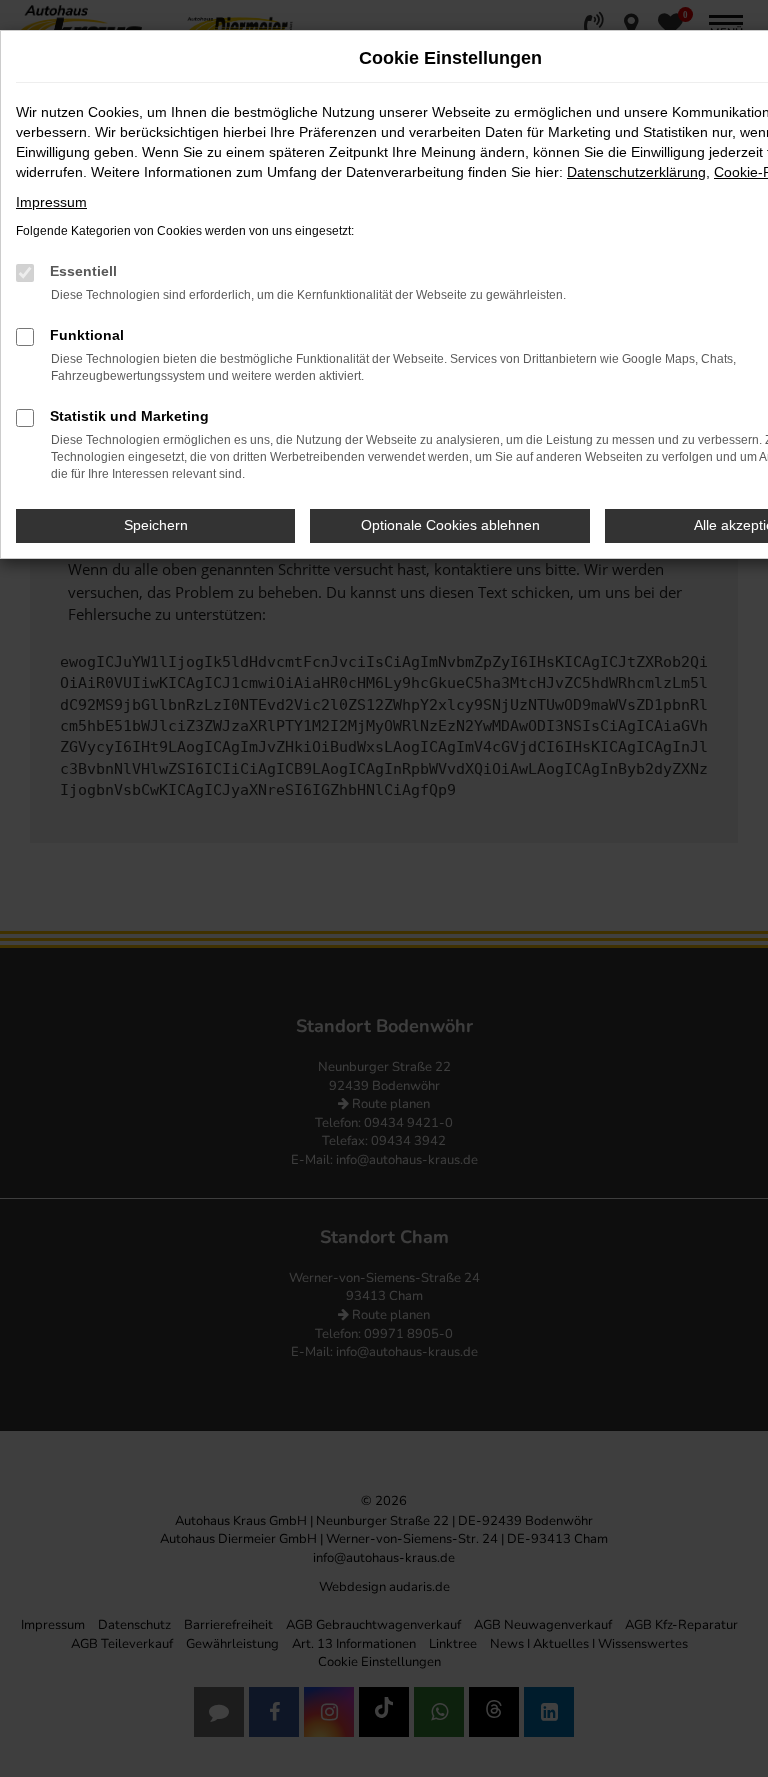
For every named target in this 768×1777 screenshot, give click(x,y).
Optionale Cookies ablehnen (450, 525)
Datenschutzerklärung (636, 172)
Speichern (156, 525)
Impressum (51, 202)
